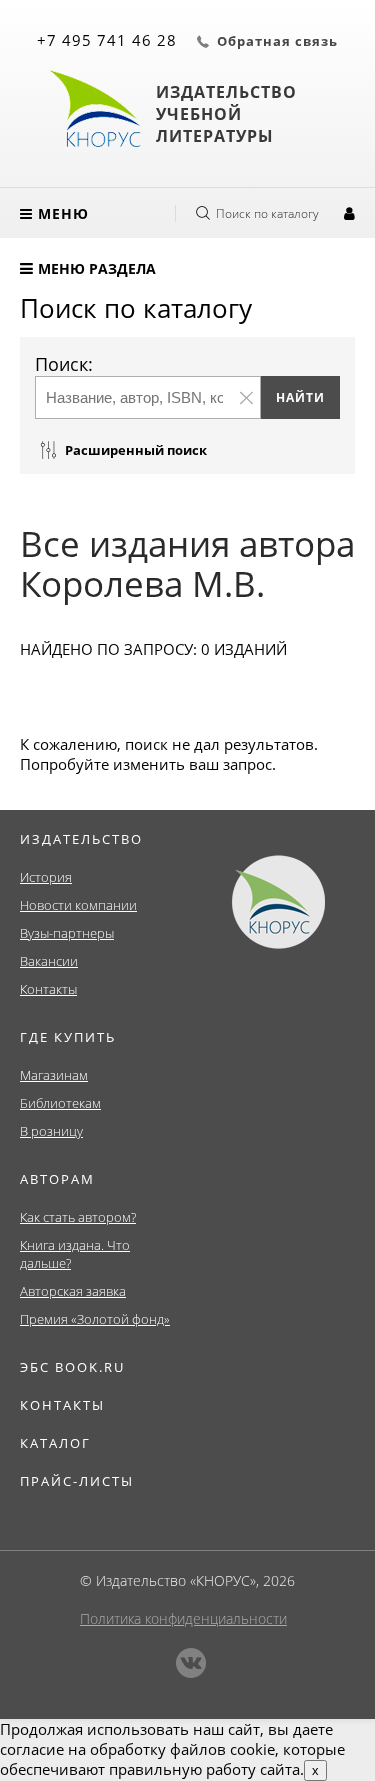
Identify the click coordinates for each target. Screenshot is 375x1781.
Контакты (48, 989)
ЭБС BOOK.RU (72, 1367)
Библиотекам (60, 1103)
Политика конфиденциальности (183, 1618)
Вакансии (49, 961)
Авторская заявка (73, 1291)
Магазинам (54, 1075)
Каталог (55, 1443)
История (46, 877)
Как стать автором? (78, 1217)
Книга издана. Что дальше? (75, 1254)
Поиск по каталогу (267, 213)
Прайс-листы (77, 1481)
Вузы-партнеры (67, 933)
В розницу (51, 1131)
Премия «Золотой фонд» (95, 1319)
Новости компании (78, 905)
